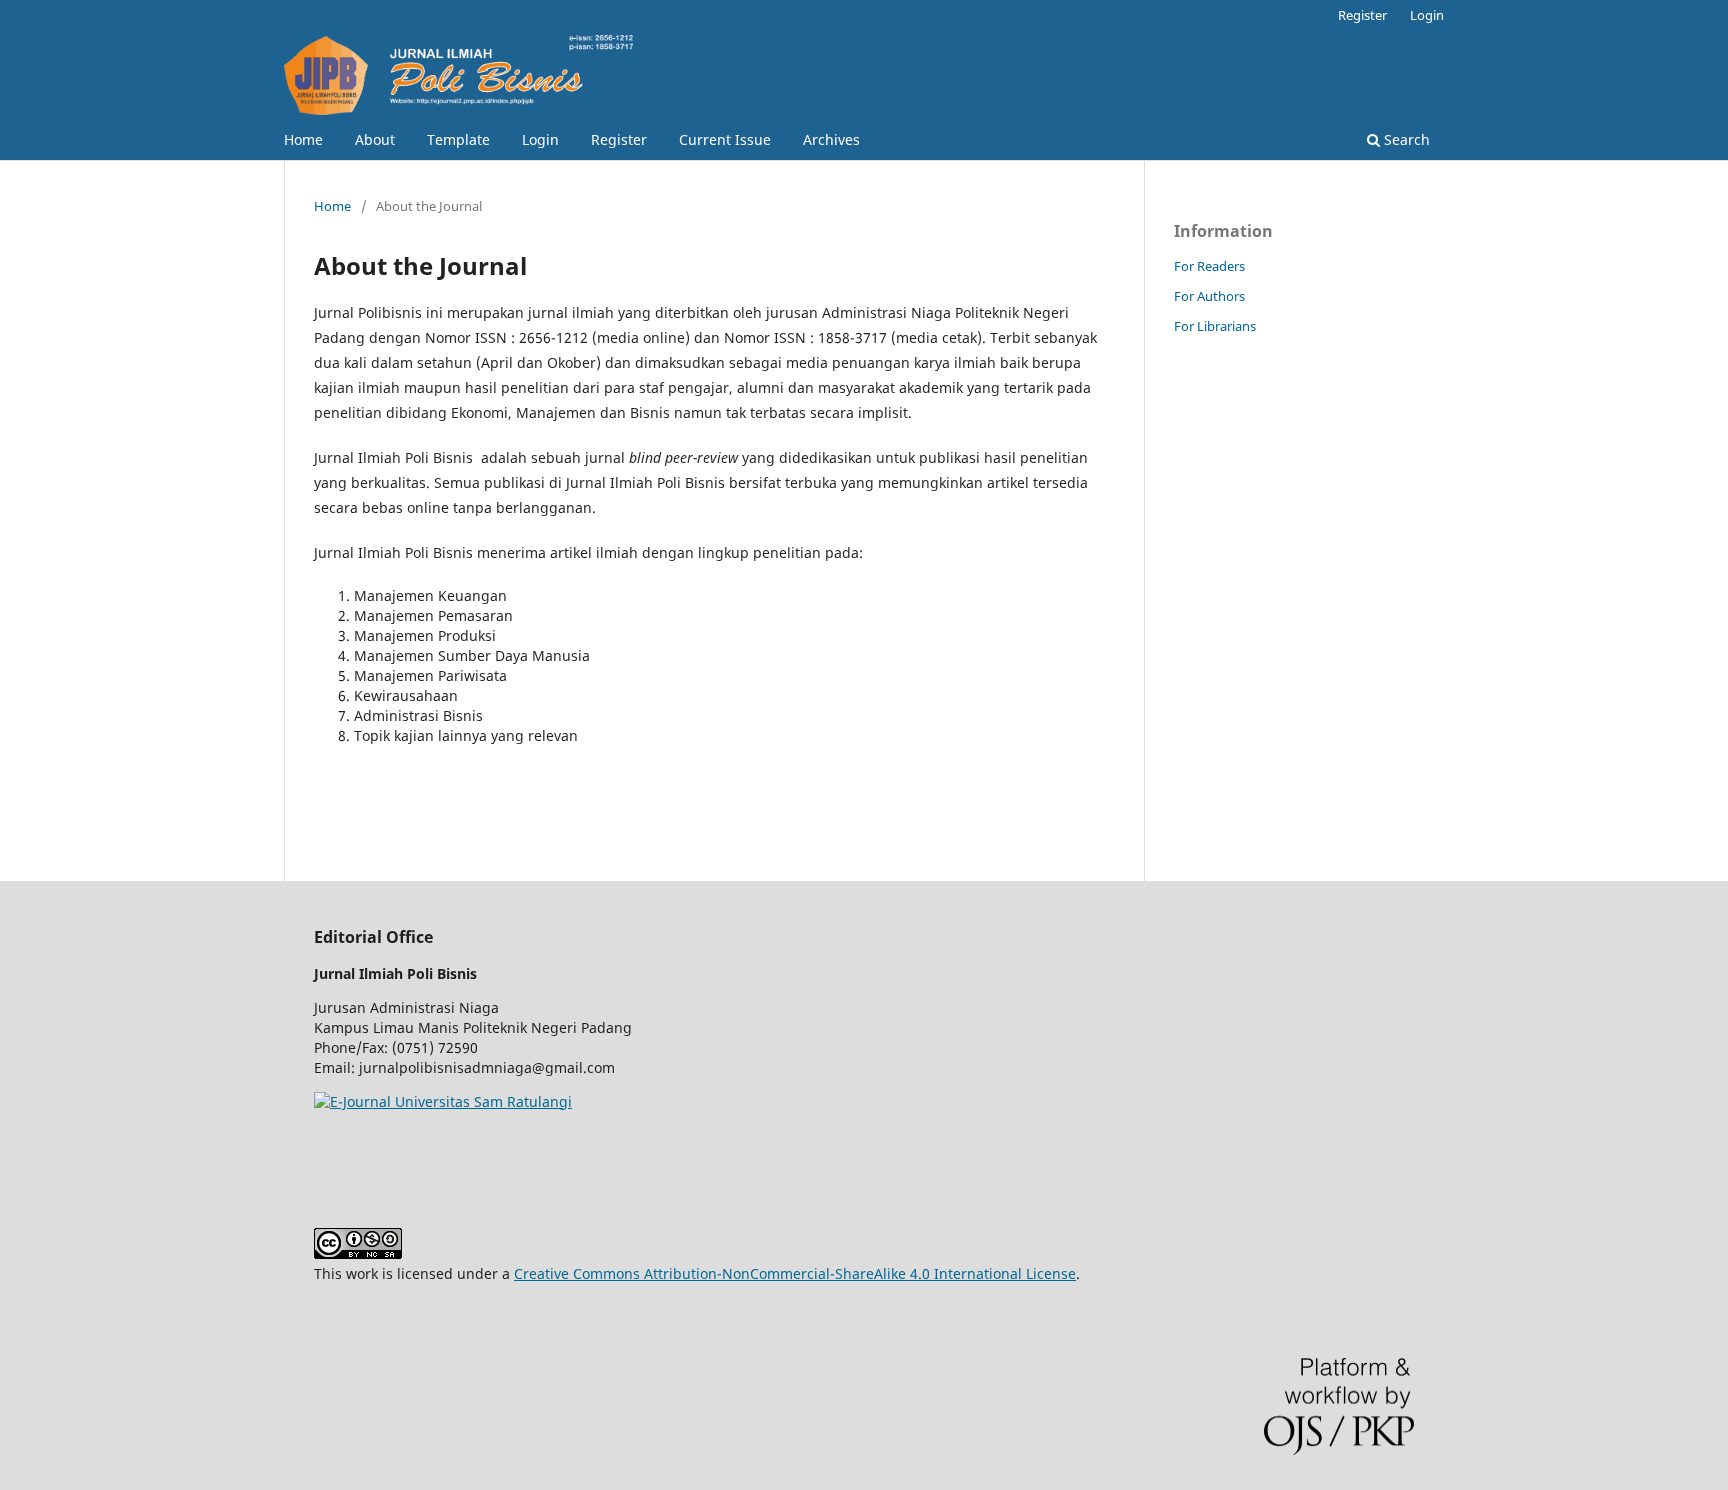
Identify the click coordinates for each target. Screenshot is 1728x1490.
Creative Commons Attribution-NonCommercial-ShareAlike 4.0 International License (795, 1273)
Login (540, 139)
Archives (831, 139)
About (375, 139)
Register (619, 139)
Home (303, 139)
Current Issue (725, 139)
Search (1405, 139)
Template (458, 139)
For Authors (1209, 296)
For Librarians (1215, 326)
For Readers (1209, 266)
